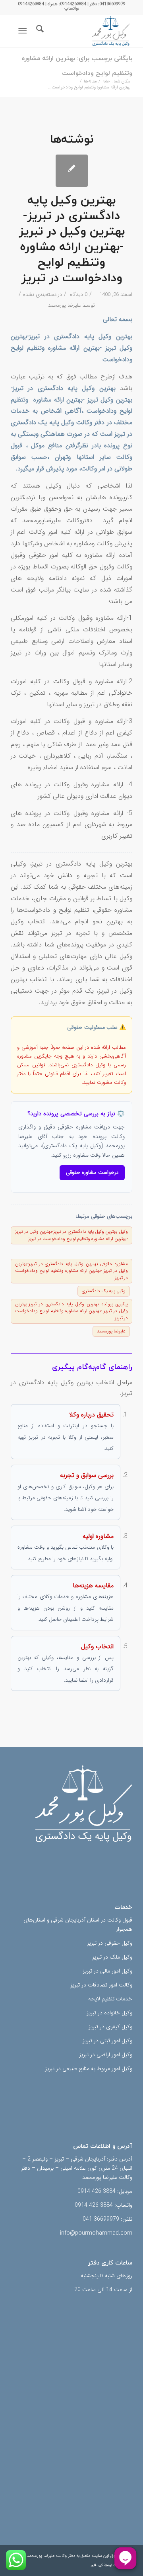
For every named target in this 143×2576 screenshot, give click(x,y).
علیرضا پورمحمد (65, 305)
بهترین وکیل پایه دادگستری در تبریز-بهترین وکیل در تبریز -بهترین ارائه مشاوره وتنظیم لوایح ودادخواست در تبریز (72, 239)
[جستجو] (39, 31)
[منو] (24, 31)
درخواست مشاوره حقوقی (92, 1172)
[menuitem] (39, 31)
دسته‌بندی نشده (40, 295)
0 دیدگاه (78, 295)
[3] (84, 31)
